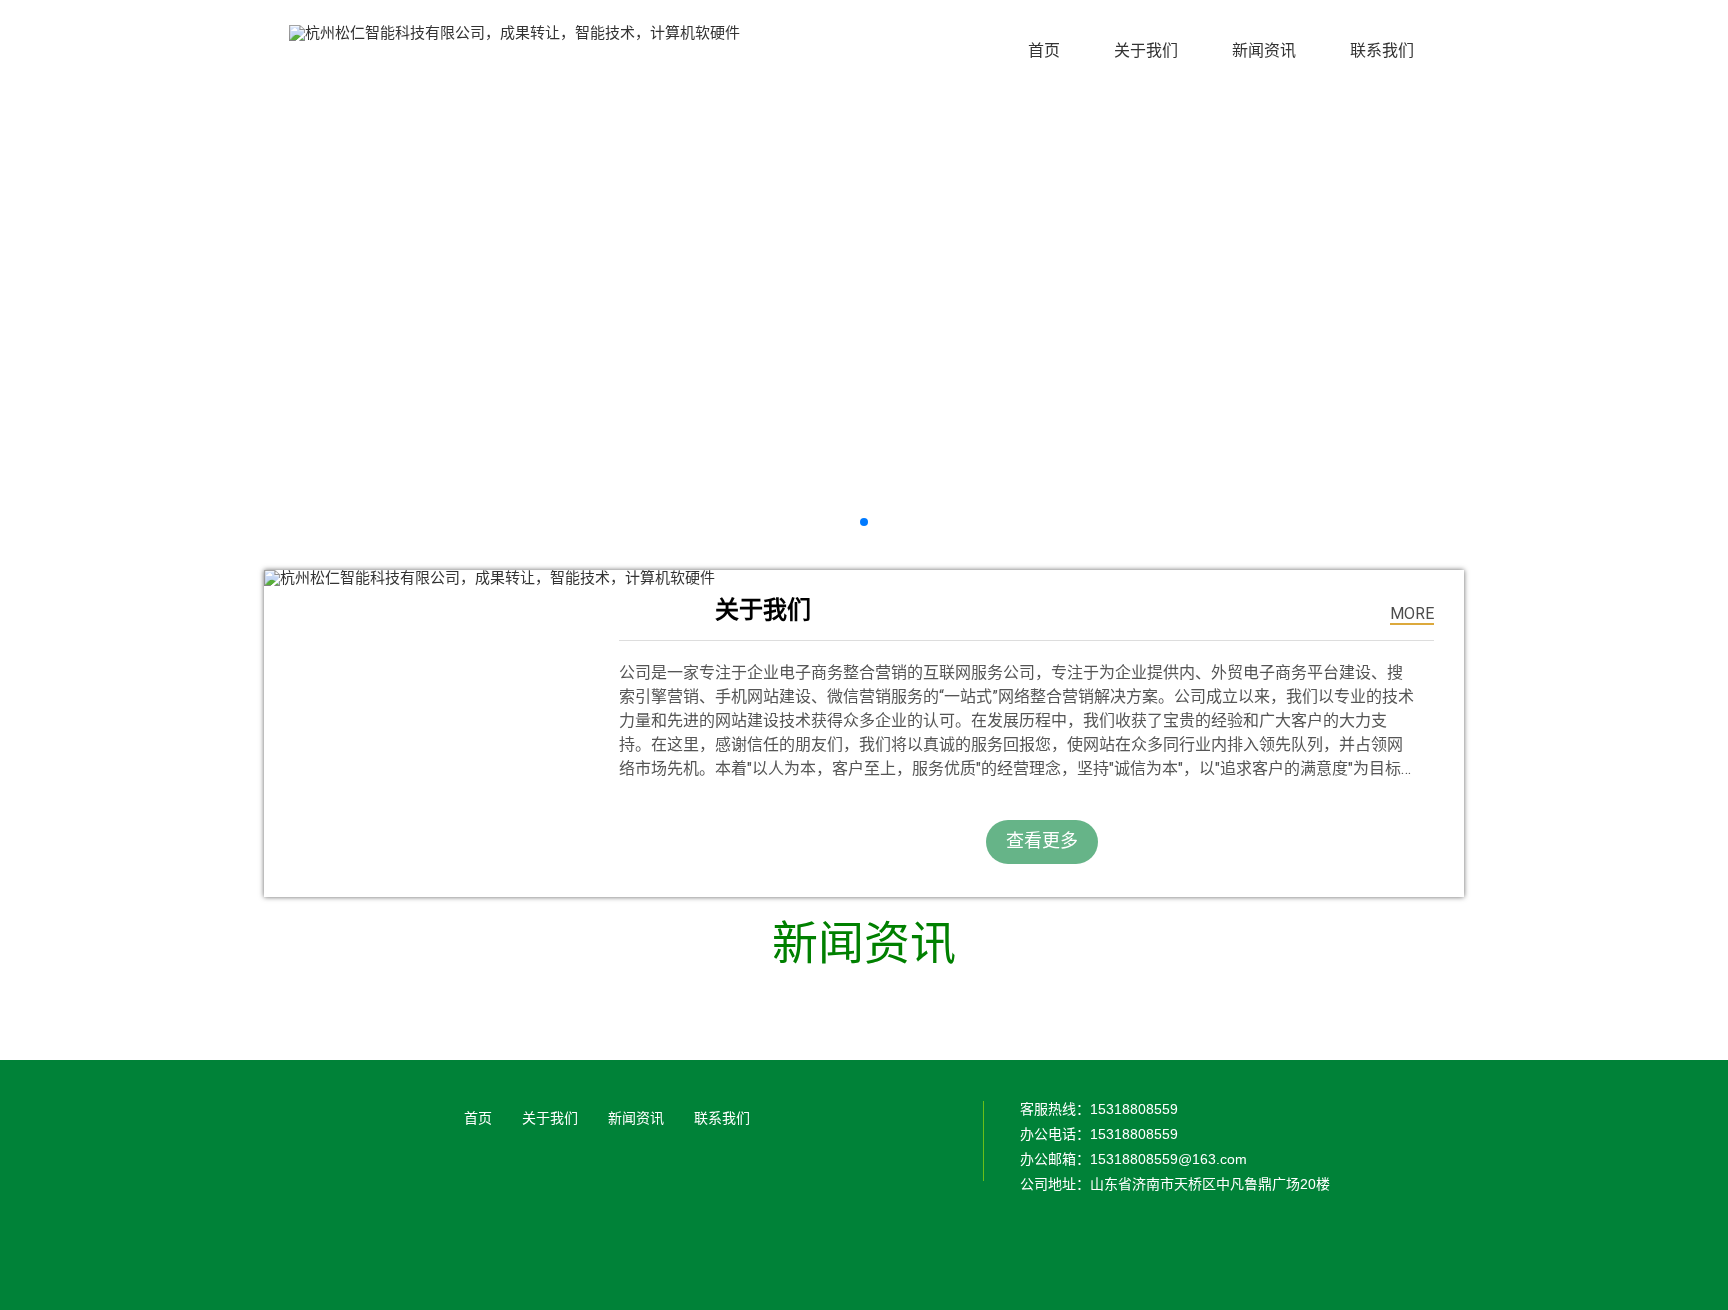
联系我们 (722, 1118)
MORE (1412, 613)
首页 (478, 1118)
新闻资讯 (636, 1118)
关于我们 (550, 1118)
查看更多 (1042, 840)
